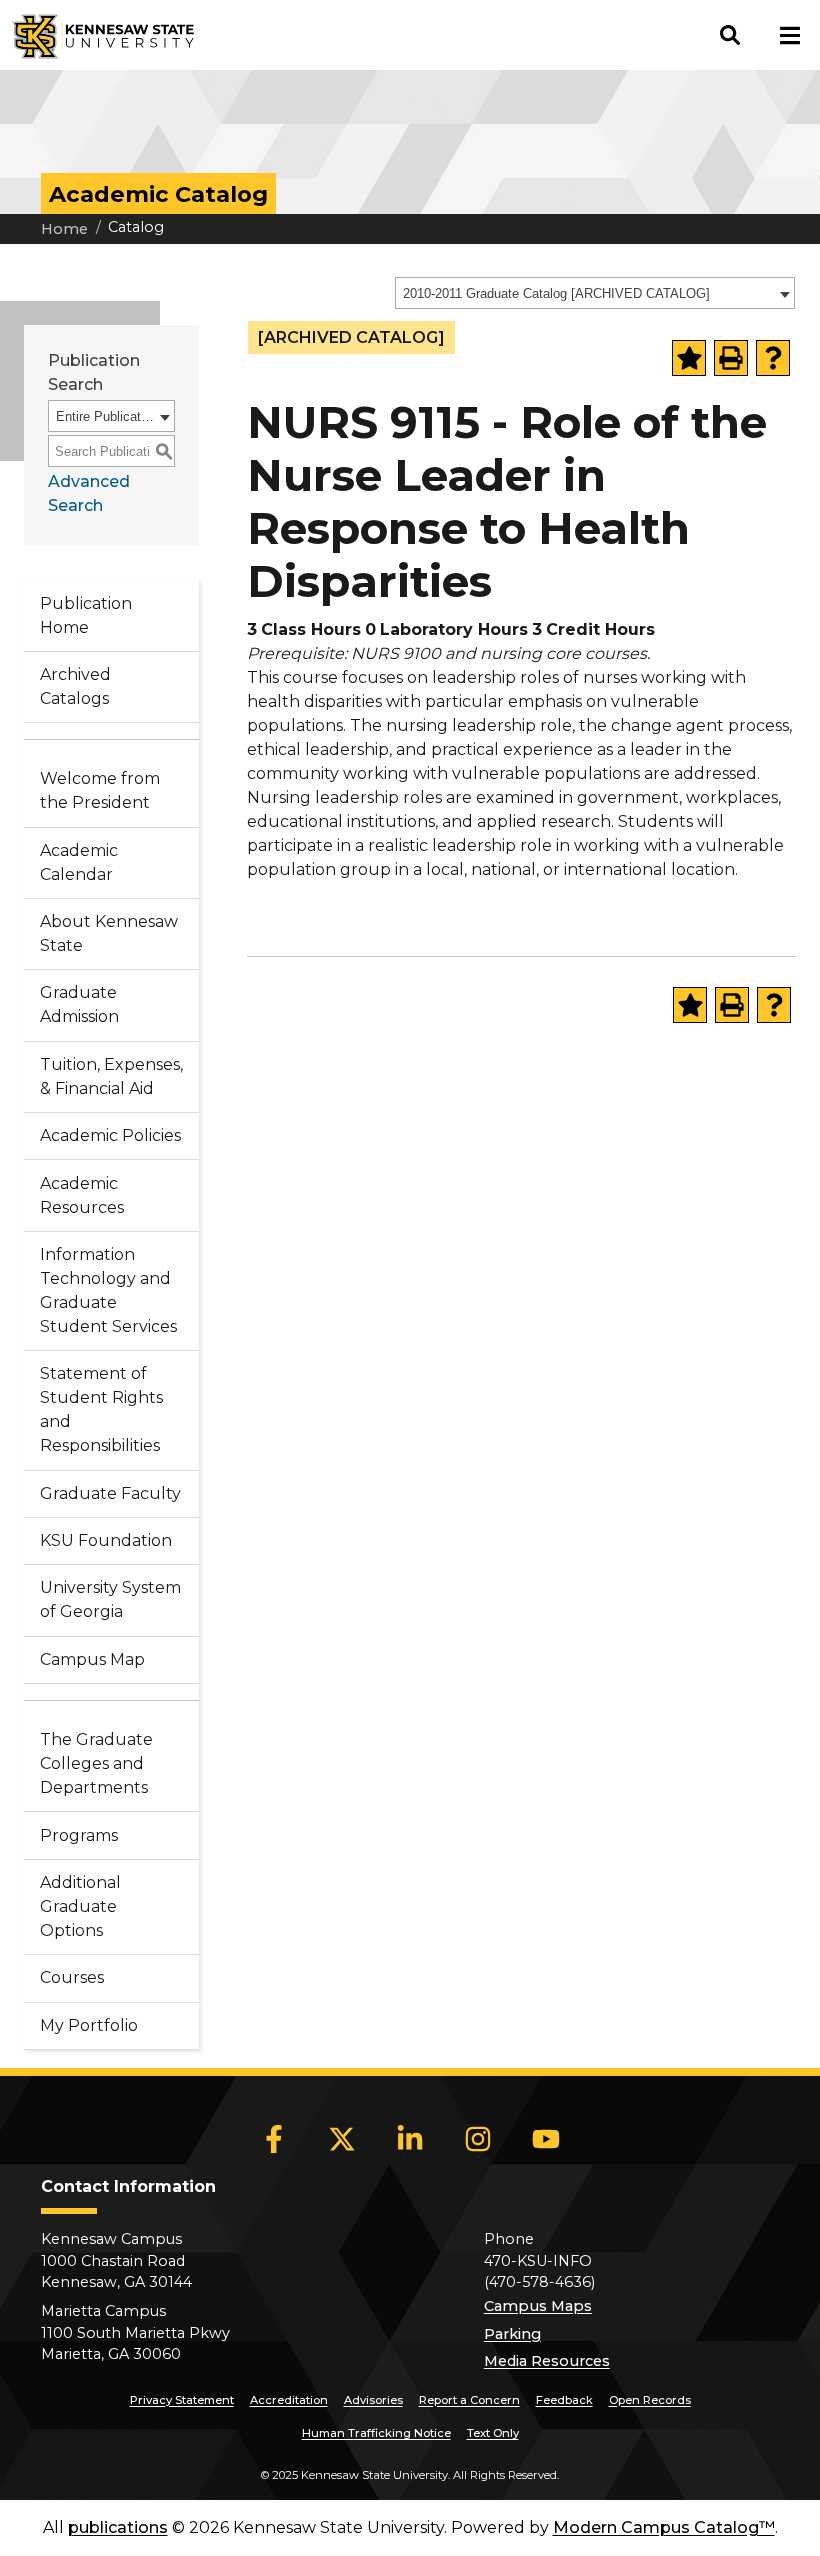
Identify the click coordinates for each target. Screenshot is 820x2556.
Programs (79, 1835)
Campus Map (92, 1659)
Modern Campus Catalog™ (664, 2527)
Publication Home (86, 615)
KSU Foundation (106, 1540)
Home (64, 229)
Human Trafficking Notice (376, 2433)
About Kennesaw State (109, 933)
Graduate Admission (79, 1004)
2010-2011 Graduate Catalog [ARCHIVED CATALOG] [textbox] (556, 293)
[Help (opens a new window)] (773, 358)
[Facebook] (274, 2139)
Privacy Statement (182, 2400)
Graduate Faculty (110, 1493)
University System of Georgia (110, 1599)
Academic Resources (82, 1195)
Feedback (564, 2400)
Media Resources (547, 2361)
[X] (342, 2139)
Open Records (650, 2400)
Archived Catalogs (75, 686)
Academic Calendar (79, 862)
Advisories (373, 2400)
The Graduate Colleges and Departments (96, 1763)
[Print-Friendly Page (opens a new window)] (731, 358)
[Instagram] (478, 2139)
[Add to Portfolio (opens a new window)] (689, 358)
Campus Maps (538, 2306)
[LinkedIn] (410, 2139)
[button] (730, 35)
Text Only (493, 2433)
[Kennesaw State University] (97, 35)
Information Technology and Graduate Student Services (108, 1290)
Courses (72, 1977)
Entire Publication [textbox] (105, 416)
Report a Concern (469, 2400)
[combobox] (595, 293)
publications (118, 2527)
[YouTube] (546, 2139)
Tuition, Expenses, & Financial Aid (111, 1076)
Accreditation (289, 2400)
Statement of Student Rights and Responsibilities (101, 1409)
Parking (512, 2334)
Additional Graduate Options (80, 1906)
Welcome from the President (100, 790)
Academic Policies (110, 1135)
